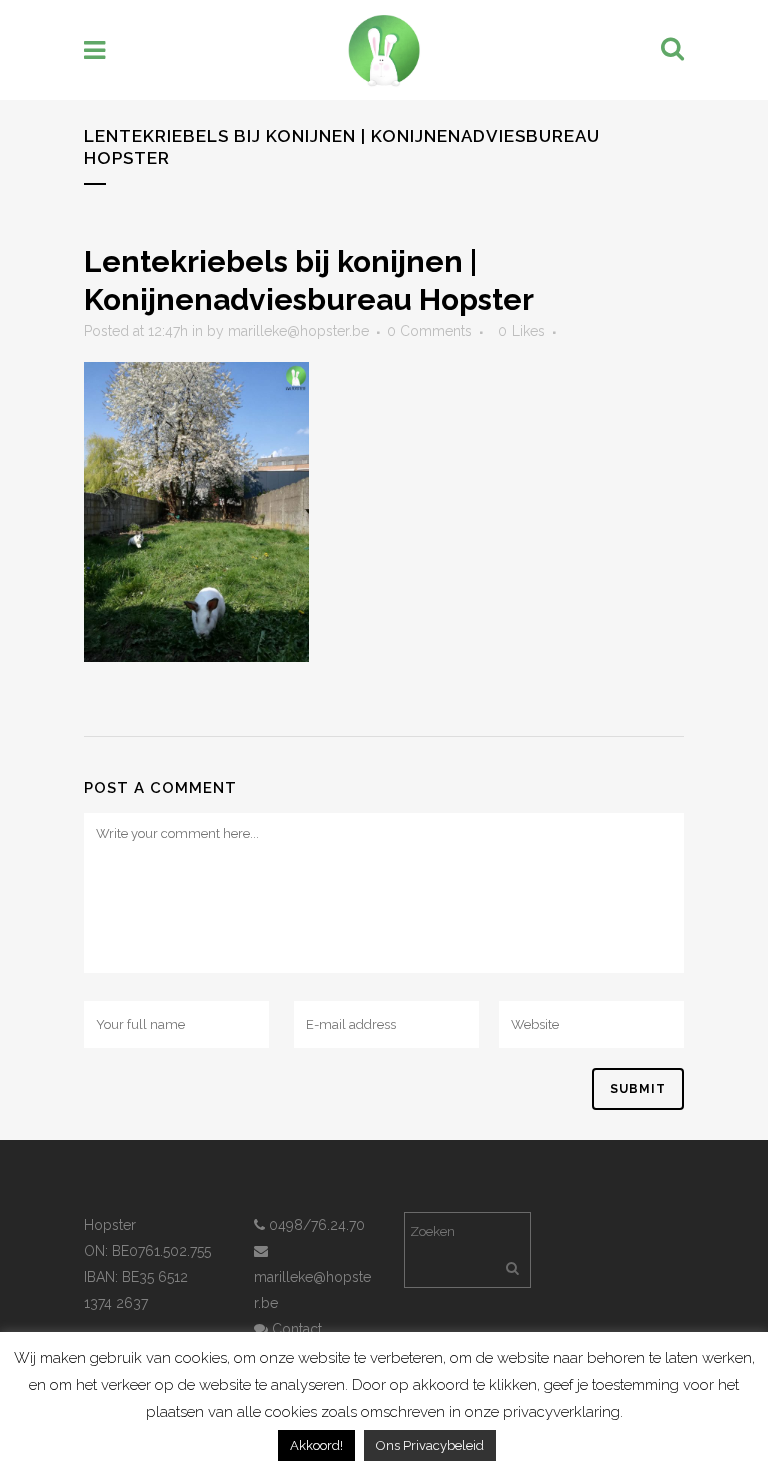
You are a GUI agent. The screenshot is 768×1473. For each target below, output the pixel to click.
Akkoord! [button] (316, 1445)
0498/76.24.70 (315, 1225)
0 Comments (429, 331)
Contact (295, 1329)
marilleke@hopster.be (298, 331)
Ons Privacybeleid (430, 1445)
